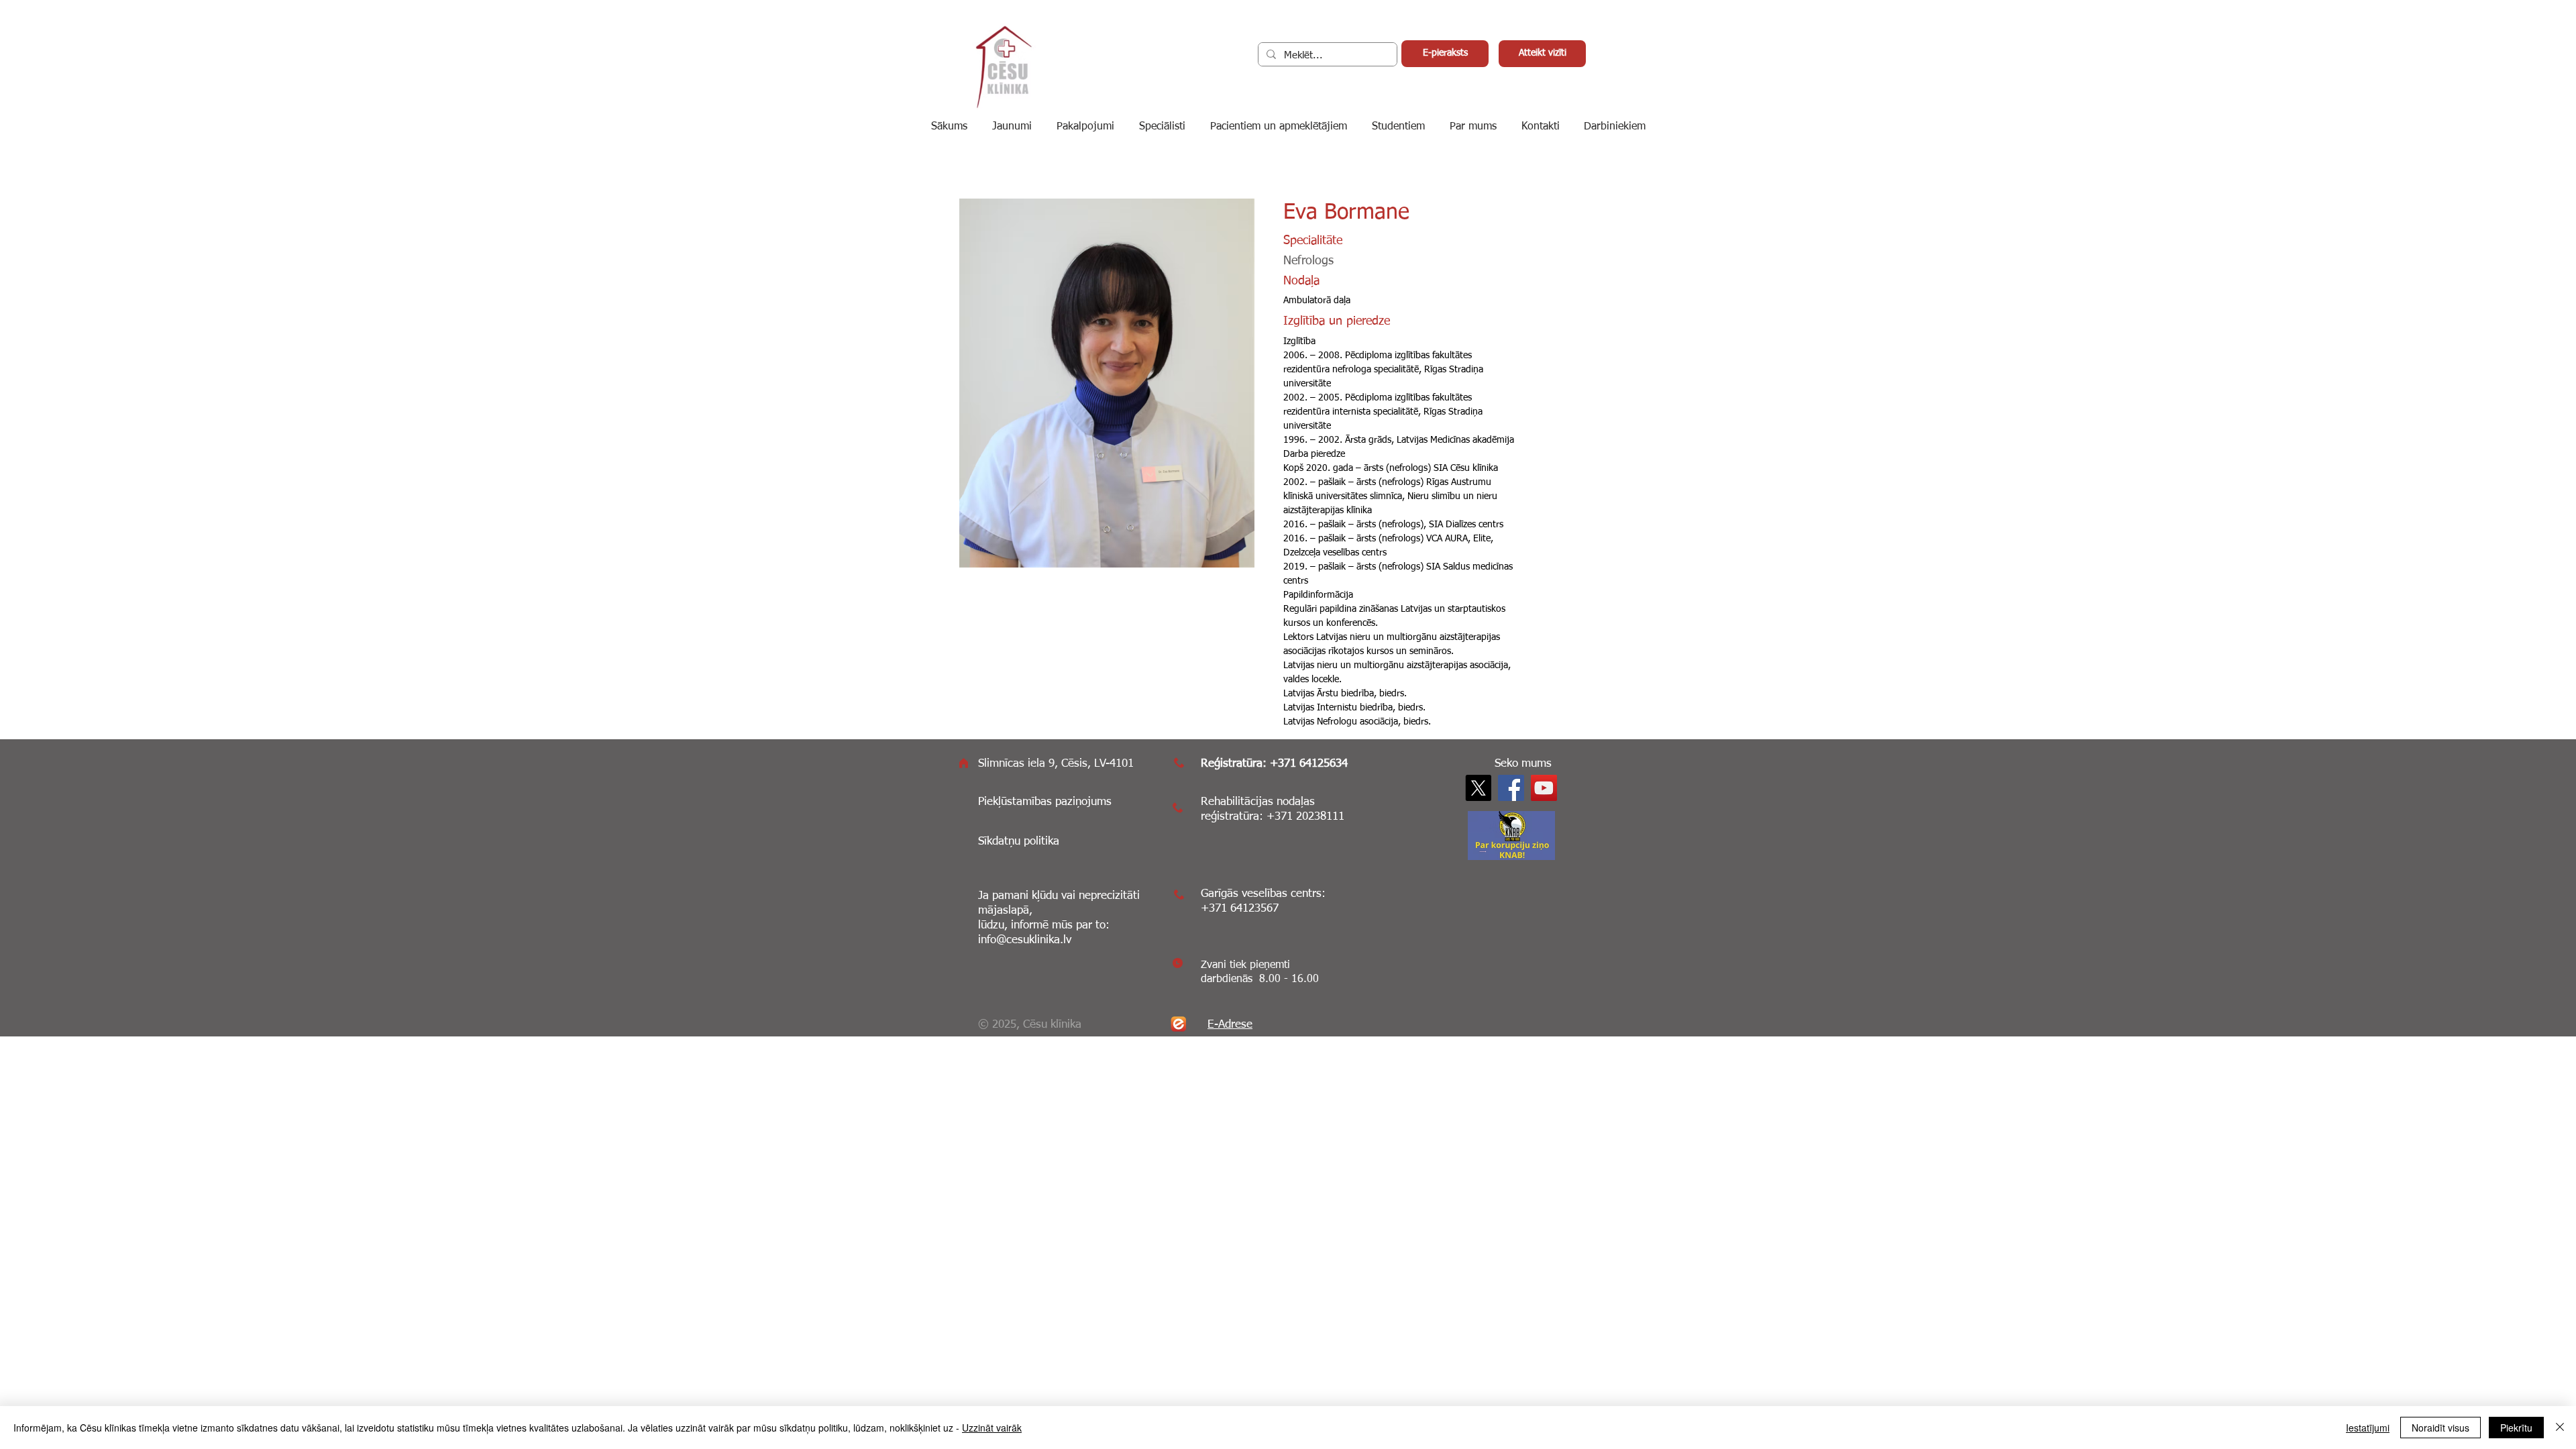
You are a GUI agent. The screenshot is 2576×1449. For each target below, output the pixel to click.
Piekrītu (2516, 1428)
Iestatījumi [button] (2368, 1428)
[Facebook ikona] (1511, 788)
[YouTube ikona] (1544, 788)
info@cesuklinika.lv (1025, 940)
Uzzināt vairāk (992, 1428)
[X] (1478, 788)
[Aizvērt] (2560, 1428)
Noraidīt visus (2440, 1428)
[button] (1615, 127)
